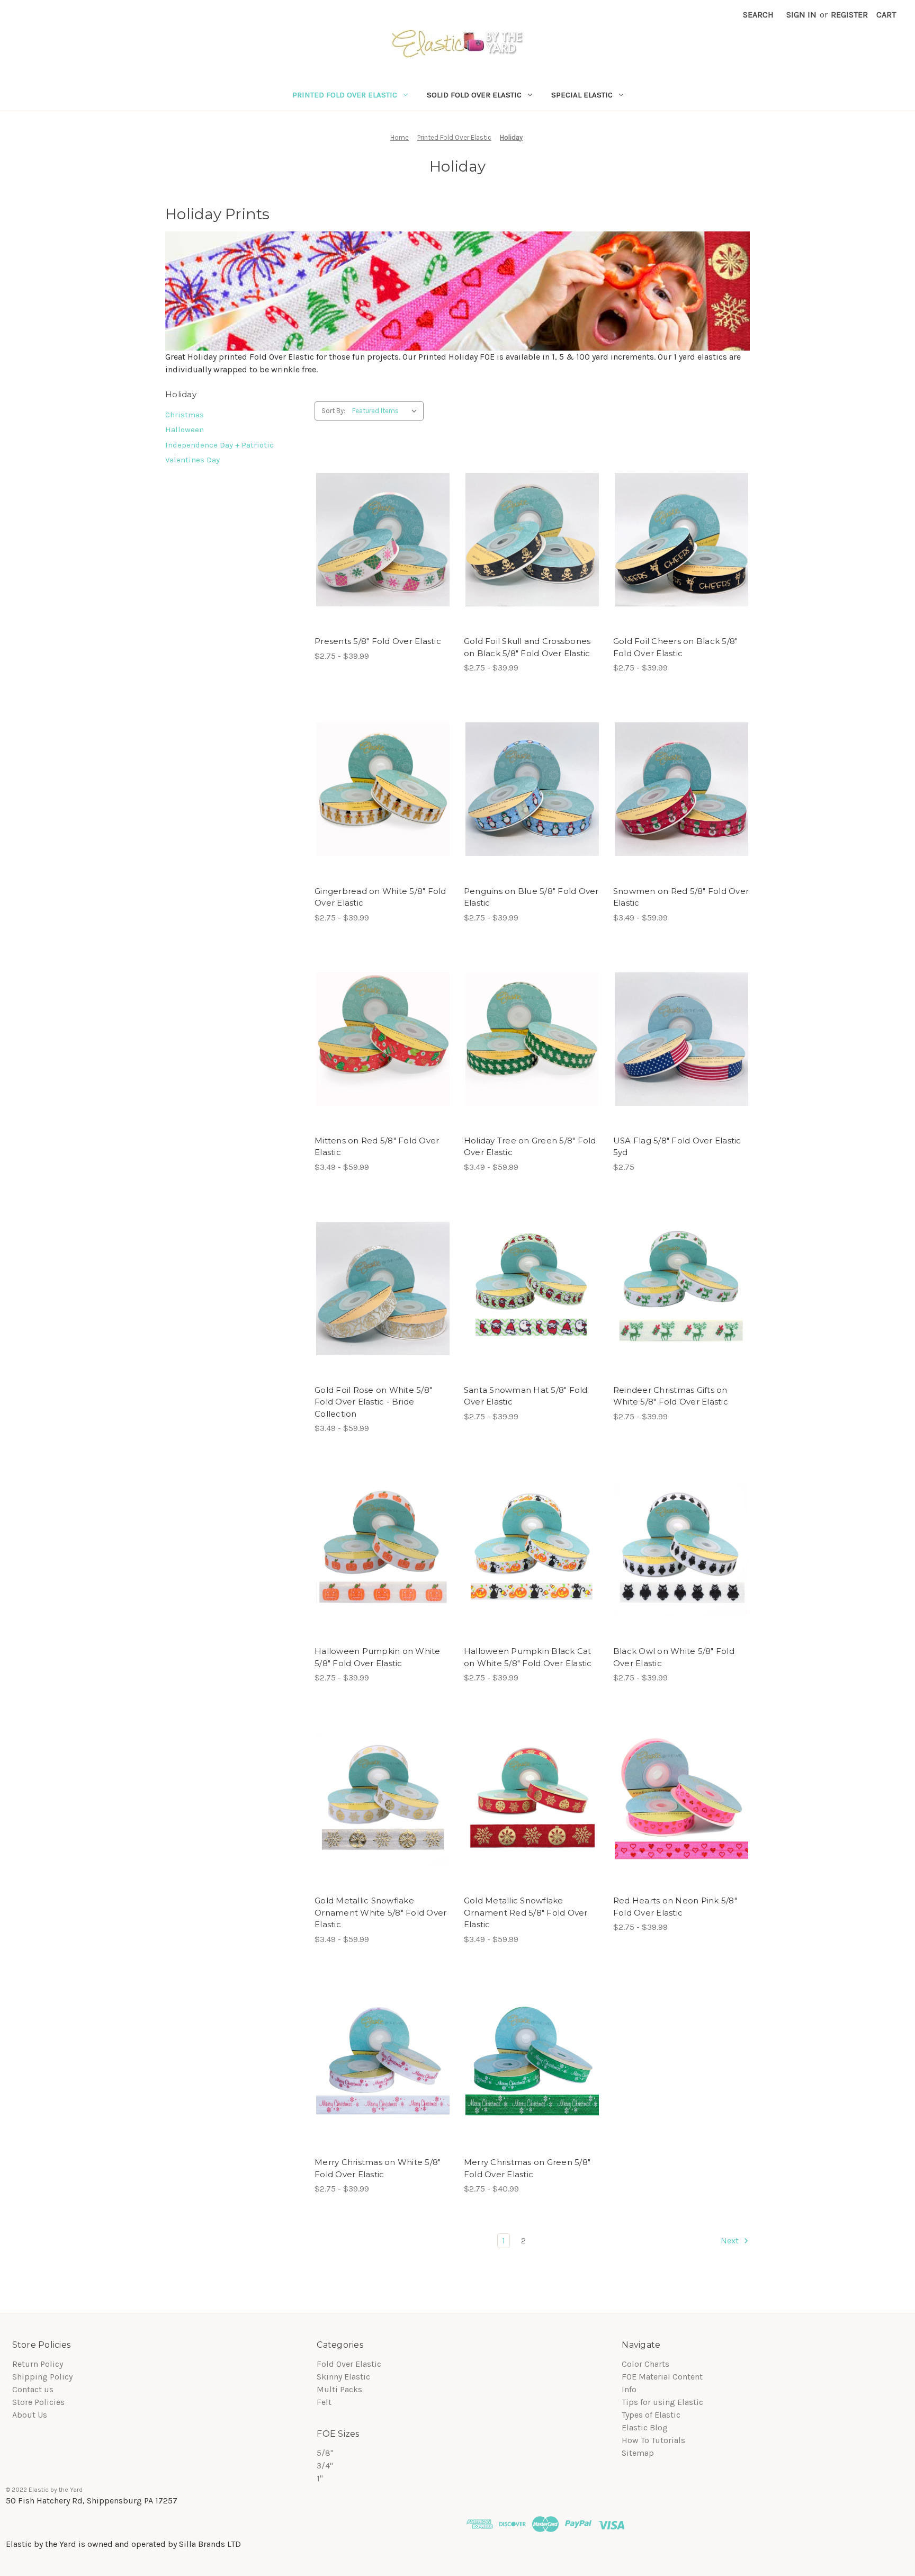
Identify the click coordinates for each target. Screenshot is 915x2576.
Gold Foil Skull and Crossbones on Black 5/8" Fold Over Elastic (527, 647)
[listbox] (387, 411)
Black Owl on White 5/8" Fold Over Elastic (674, 1657)
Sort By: (333, 411)
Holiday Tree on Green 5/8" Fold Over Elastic (530, 1147)
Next (731, 2240)
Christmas (185, 415)
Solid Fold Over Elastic (474, 95)
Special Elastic (582, 95)
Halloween (185, 430)
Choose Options (383, 540)
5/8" (325, 2453)
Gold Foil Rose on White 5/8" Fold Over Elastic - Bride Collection (373, 1402)
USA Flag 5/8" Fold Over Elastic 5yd (677, 1147)
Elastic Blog (645, 2427)
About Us (30, 2415)
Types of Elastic (651, 2415)
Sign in (801, 15)
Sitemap (638, 2453)
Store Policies (38, 2402)
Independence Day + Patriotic (219, 445)
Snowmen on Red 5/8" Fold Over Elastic (681, 897)
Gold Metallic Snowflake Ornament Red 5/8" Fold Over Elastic (526, 1912)
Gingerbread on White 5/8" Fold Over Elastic (380, 897)
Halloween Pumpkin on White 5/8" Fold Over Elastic (378, 1657)
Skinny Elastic (343, 2377)
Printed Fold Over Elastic (345, 95)
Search (758, 15)
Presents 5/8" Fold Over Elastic (378, 641)
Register (849, 15)
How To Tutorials (653, 2440)
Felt (324, 2402)
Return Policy (38, 2364)
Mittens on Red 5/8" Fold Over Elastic (377, 1147)
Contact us (33, 2389)
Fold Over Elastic (349, 2364)
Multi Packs (339, 2389)
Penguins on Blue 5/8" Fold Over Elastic (531, 897)
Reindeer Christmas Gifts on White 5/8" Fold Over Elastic (671, 1396)
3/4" (325, 2466)
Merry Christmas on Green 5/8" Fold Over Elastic (527, 2168)
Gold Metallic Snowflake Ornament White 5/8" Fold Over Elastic (380, 1912)
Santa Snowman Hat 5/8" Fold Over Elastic (526, 1396)
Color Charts (645, 2364)
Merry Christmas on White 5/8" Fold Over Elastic (378, 2168)
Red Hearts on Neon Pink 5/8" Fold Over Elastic (675, 1907)
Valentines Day (192, 460)
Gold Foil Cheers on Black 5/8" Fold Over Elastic (676, 647)
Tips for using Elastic (662, 2402)
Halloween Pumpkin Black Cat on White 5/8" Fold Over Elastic (528, 1657)
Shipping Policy (42, 2377)
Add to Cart (681, 1039)
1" (320, 2478)
